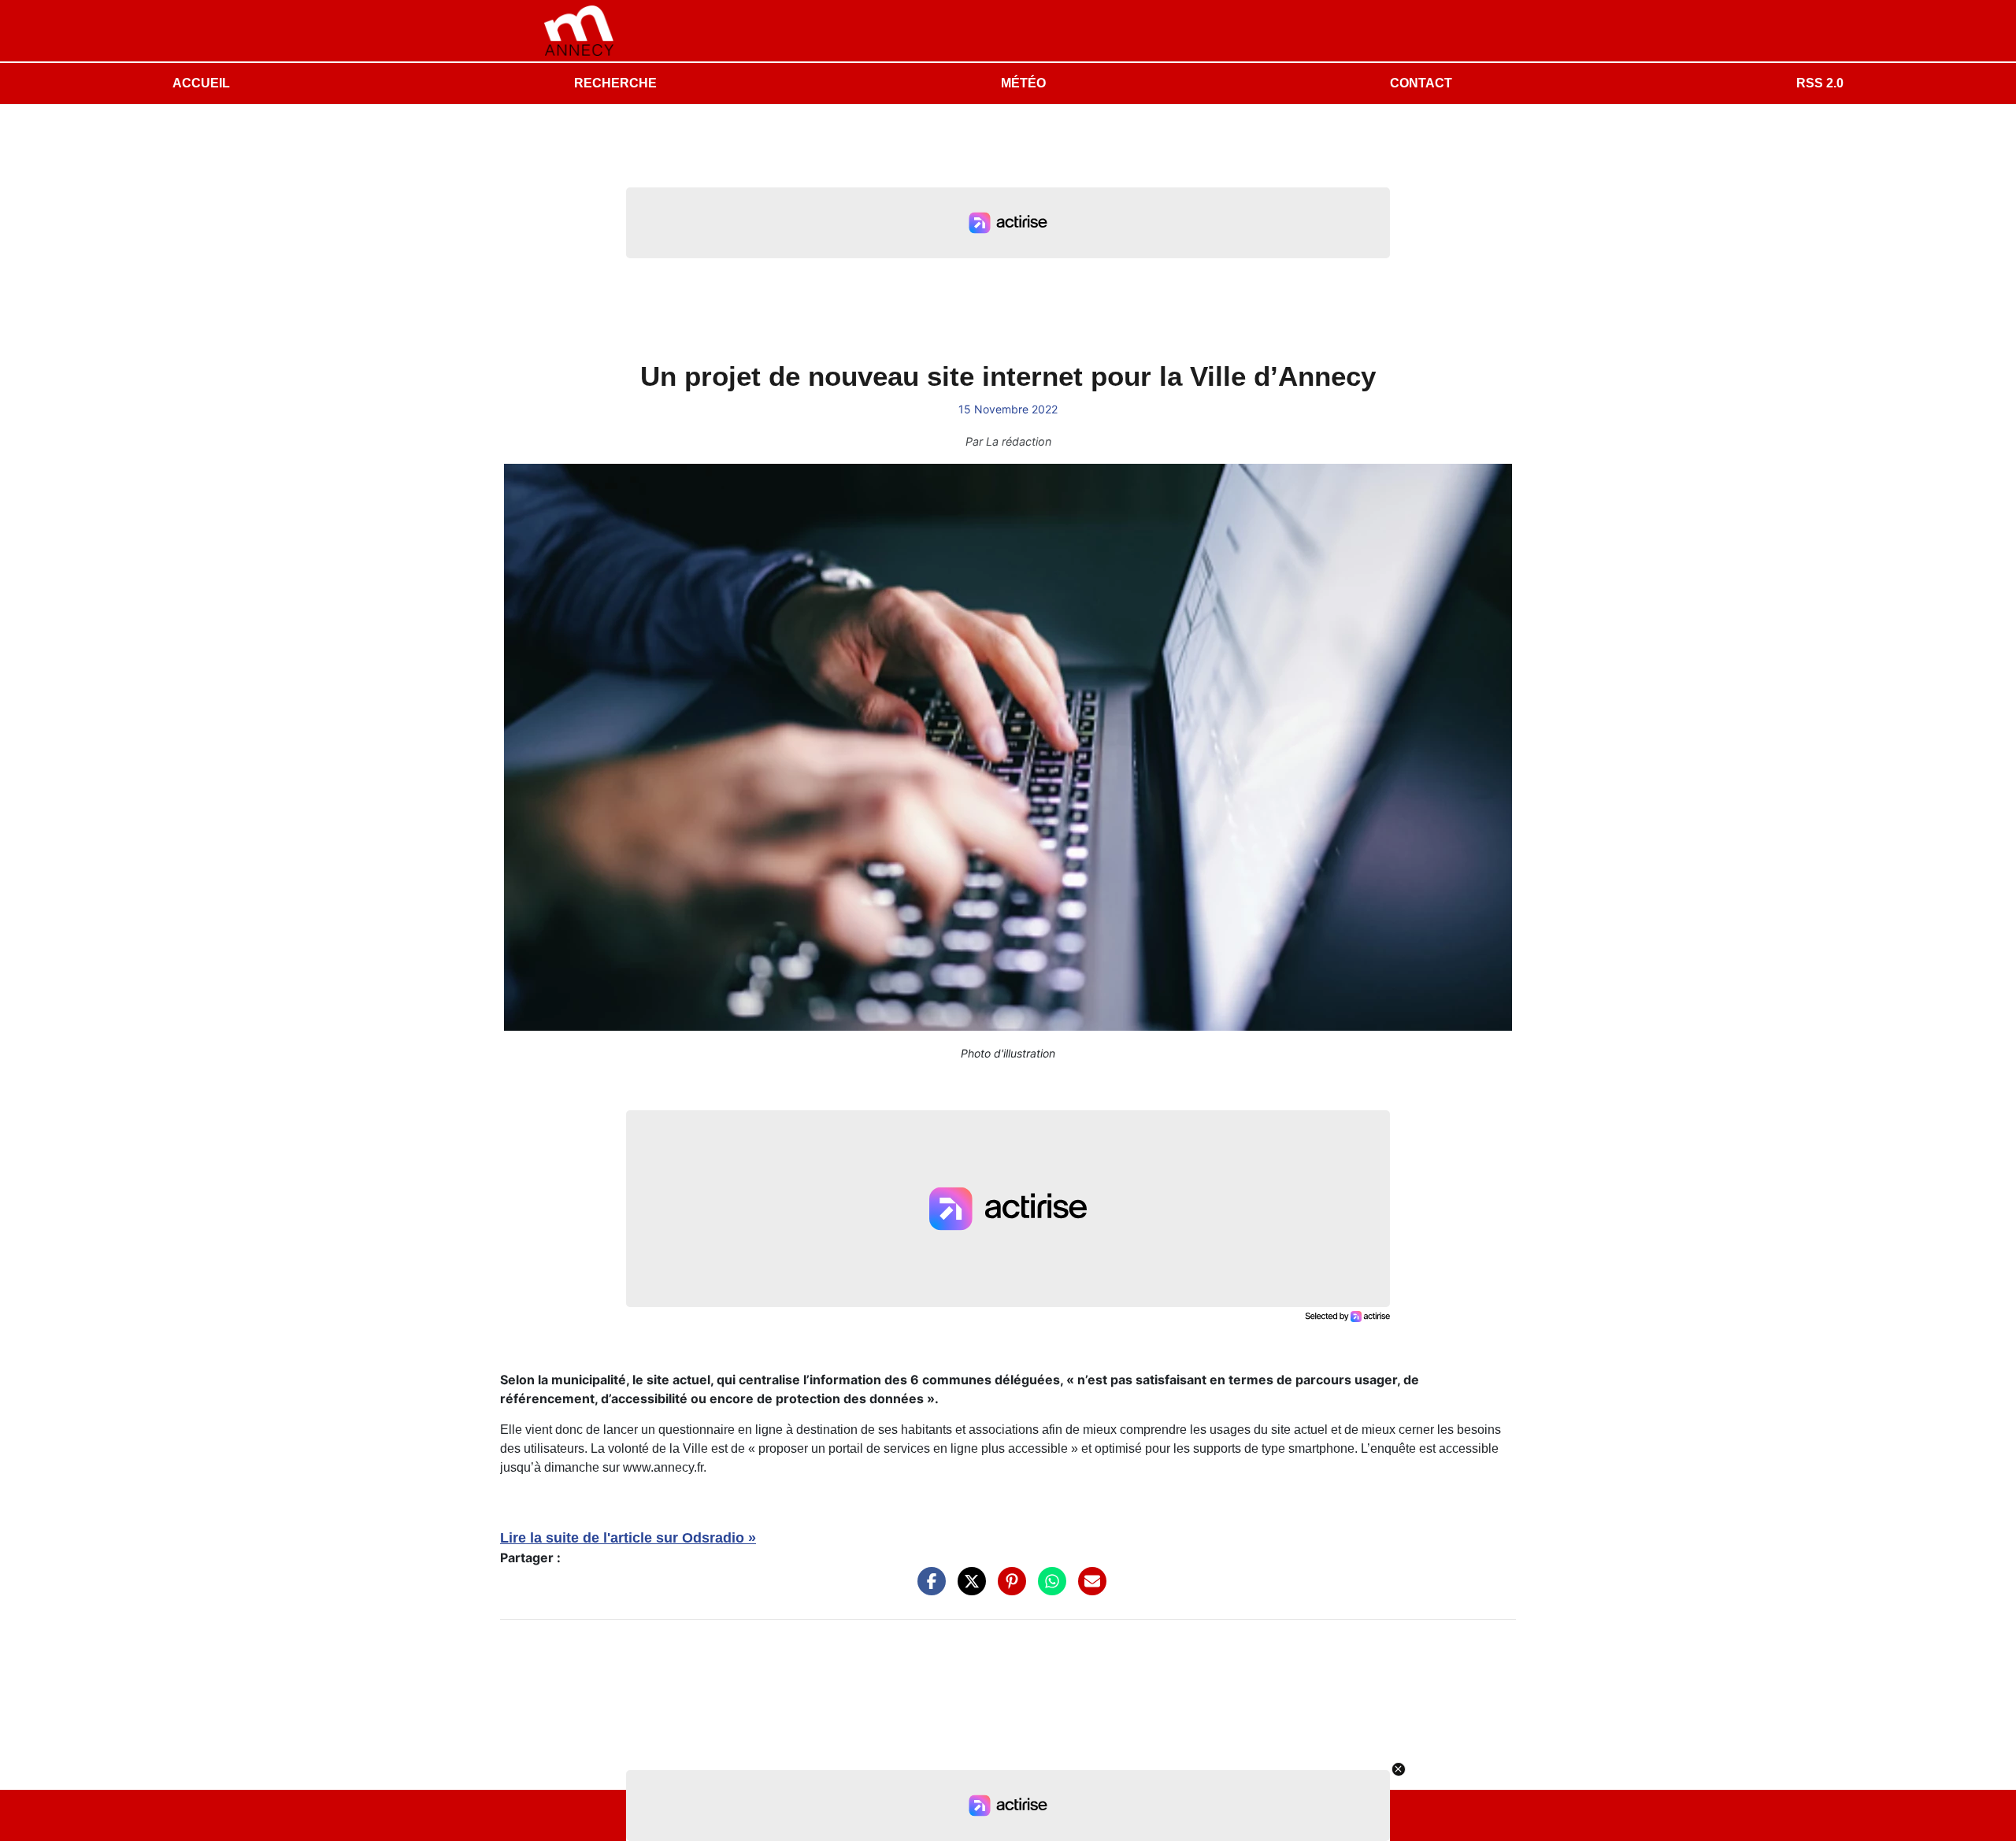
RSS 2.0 (1820, 83)
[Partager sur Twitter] (968, 1589)
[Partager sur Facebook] (928, 1589)
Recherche (615, 83)
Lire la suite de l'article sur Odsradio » (628, 1538)
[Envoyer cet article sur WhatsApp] (1048, 1589)
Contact (1421, 83)
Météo (1023, 83)
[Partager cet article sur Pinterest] (1008, 1589)
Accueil (201, 83)
